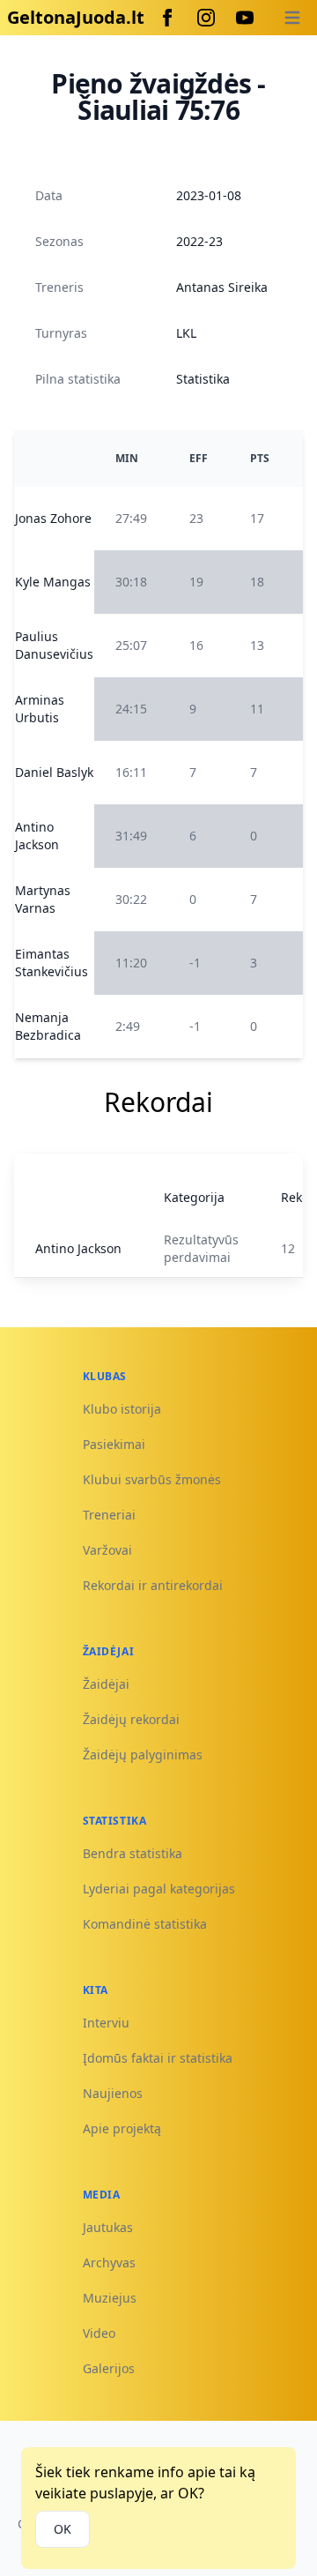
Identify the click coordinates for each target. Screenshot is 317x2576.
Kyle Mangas (53, 582)
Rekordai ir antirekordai (153, 1585)
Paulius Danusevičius (54, 645)
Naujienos (113, 2093)
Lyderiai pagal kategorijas (159, 1889)
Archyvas (109, 2262)
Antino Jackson (37, 836)
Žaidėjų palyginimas (143, 1755)
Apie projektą (122, 2128)
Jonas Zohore (53, 518)
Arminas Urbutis (40, 709)
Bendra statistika (133, 1853)
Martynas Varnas (43, 899)
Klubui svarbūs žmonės (152, 1479)
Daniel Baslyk (54, 772)
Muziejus (110, 2298)
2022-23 (199, 241)
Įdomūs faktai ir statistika (158, 2058)
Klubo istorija (122, 1409)
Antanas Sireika (222, 287)
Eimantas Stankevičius (52, 963)
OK (63, 2529)
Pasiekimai (114, 1444)
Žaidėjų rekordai (131, 1719)
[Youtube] (245, 18)
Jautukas (108, 2227)
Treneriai (109, 1515)
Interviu (106, 2023)
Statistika (203, 379)
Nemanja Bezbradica (48, 1026)
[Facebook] (167, 18)
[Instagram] (206, 18)
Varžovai (107, 1550)
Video (99, 2333)
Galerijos (109, 2368)
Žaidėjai (106, 1684)
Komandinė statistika (145, 1924)
